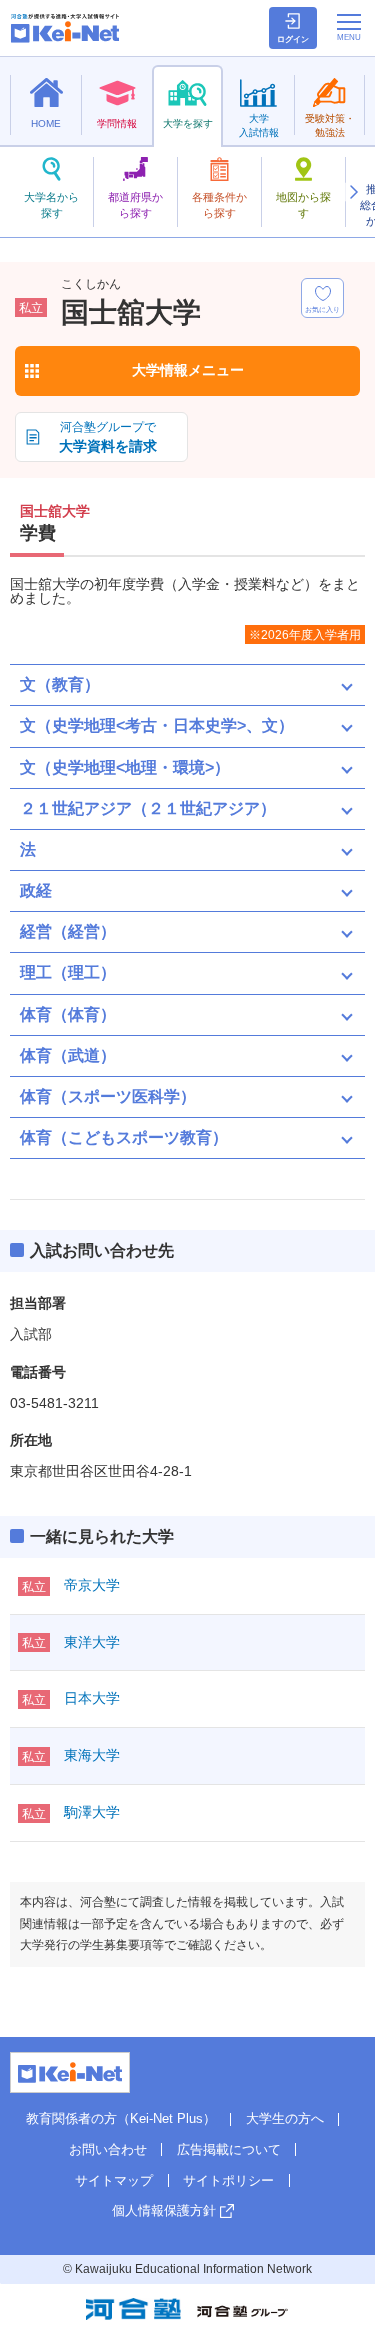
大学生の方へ (285, 2118)
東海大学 (92, 1755)
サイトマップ (114, 2180)
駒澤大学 (92, 1812)
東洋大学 (92, 1642)
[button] (353, 192)
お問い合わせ (108, 2149)
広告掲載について (229, 2149)
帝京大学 (92, 1585)
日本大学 (92, 1698)
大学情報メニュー (188, 370)
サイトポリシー (228, 2180)
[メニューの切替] (349, 27)
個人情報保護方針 (164, 2210)
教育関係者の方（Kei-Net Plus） (121, 2118)
